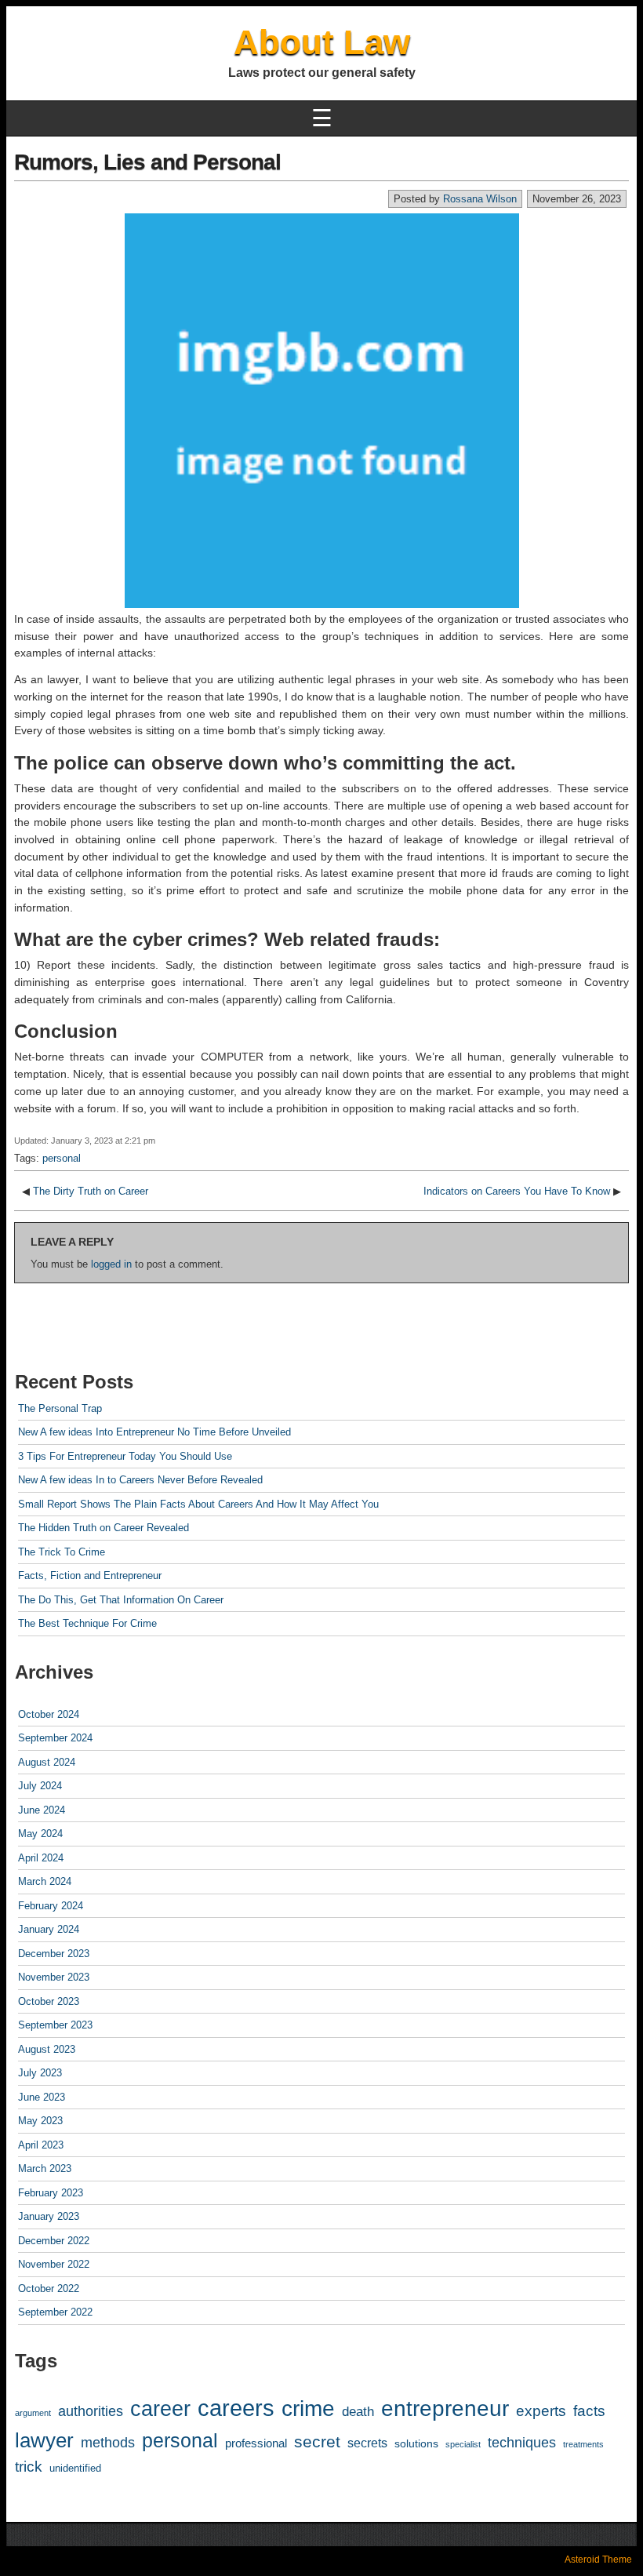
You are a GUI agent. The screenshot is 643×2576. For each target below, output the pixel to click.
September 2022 (55, 2312)
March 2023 (45, 2168)
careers (236, 2408)
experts (541, 2411)
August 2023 (47, 2049)
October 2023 (49, 2001)
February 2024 (51, 1906)
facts (589, 2411)
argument (33, 2413)
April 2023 (41, 2145)
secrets (367, 2443)
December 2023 (54, 1954)
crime (308, 2409)
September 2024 (55, 1738)
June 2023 (42, 2097)
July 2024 (40, 1786)
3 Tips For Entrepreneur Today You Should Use (125, 1456)
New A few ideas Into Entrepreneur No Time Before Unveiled (154, 1432)
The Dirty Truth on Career (91, 1191)
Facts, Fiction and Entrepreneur (90, 1575)
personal (62, 1158)
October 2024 (49, 1714)
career (160, 2409)
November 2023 (54, 1977)
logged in (111, 1264)
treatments (583, 2444)
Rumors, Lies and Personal (147, 162)
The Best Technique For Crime (87, 1623)
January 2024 (49, 1929)
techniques (522, 2443)
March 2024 (45, 1881)
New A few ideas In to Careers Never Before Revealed (140, 1480)
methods (108, 2443)
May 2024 (40, 1834)
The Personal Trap (60, 1408)
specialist (463, 2444)
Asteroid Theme (598, 2560)
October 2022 (49, 2289)
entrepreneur (445, 2409)
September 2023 (55, 2025)
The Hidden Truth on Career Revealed (104, 1528)
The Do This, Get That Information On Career (121, 1600)
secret (317, 2442)
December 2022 (54, 2241)
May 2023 (40, 2121)
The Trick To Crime (62, 1552)
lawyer (44, 2440)
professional (256, 2443)
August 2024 (47, 1762)
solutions (416, 2443)
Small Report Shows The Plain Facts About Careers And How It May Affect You (198, 1504)
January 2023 (49, 2216)
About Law (322, 42)
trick (29, 2467)
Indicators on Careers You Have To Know (517, 1191)
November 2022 (54, 2264)
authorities (91, 2411)
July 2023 (40, 2073)
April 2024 (41, 1858)
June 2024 (42, 1810)
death (358, 2412)
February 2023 (51, 2193)
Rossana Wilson (480, 199)
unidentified (75, 2469)
